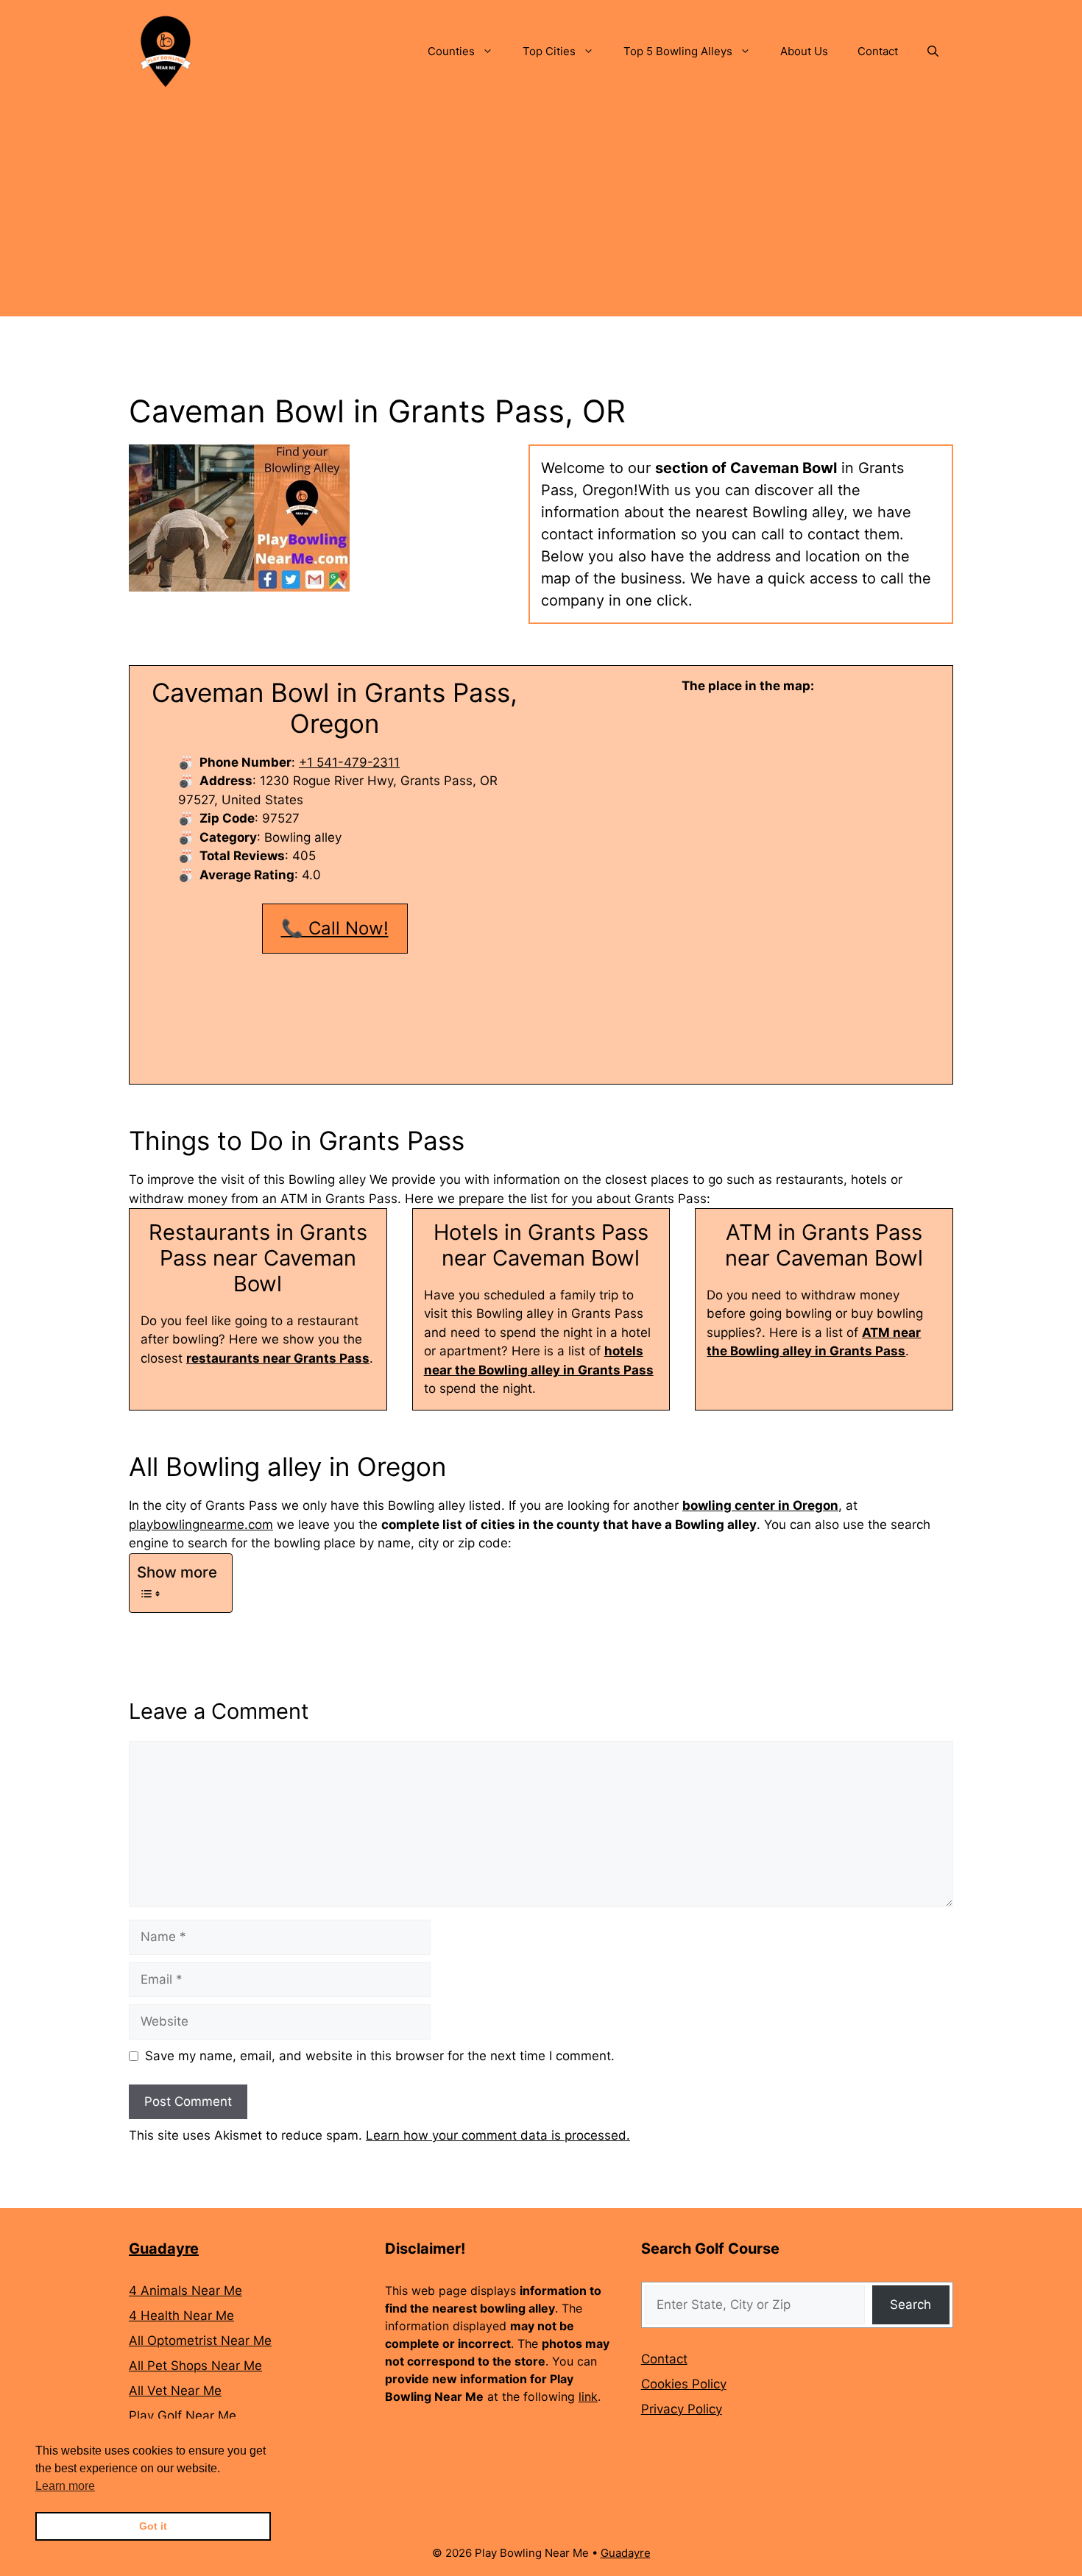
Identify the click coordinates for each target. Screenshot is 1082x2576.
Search (910, 2304)
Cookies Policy (684, 2384)
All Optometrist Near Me (200, 2341)
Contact (878, 51)
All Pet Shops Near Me (195, 2366)
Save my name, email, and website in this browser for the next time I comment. (380, 2056)
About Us (804, 51)
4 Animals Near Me (185, 2291)
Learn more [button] (65, 2486)
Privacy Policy (682, 2409)
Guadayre (164, 2249)
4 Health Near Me (181, 2316)
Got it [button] (153, 2526)
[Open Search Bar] (933, 52)
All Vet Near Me (175, 2391)
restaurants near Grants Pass (278, 1358)
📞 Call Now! (335, 928)
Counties (451, 51)
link (588, 2396)
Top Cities (549, 51)
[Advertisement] (541, 213)
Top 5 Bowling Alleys (678, 51)
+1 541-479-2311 (349, 762)
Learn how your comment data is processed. (498, 2135)
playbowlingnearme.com (201, 1525)
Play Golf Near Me (183, 2416)
